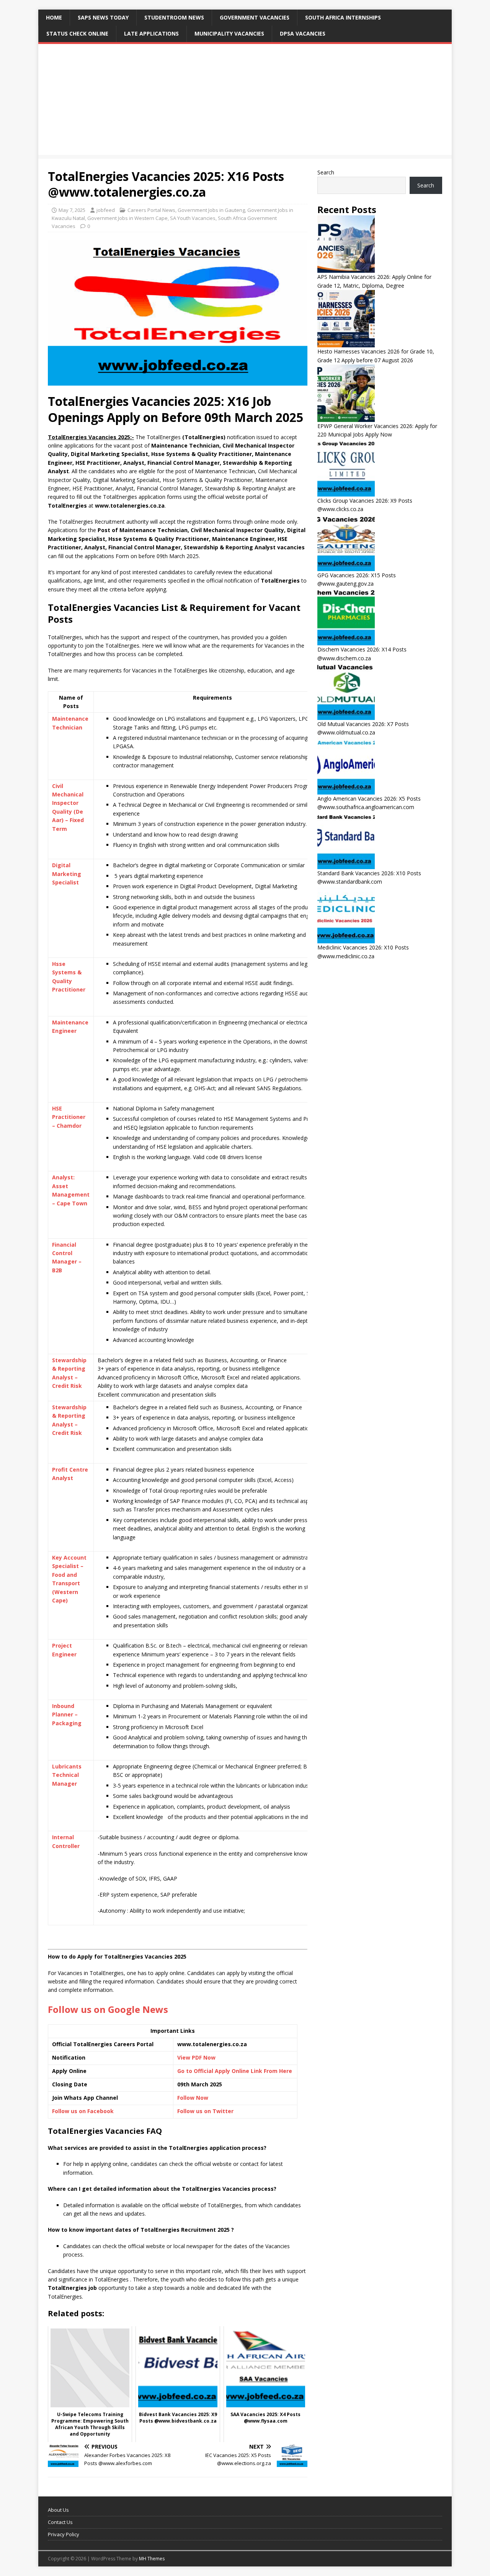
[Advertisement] (245, 101)
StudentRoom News (174, 17)
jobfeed (106, 210)
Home (54, 17)
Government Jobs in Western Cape (127, 218)
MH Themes (152, 2559)
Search (326, 172)
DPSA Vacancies (303, 33)
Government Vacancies (255, 17)
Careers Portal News (151, 210)
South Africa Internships (343, 17)
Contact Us (60, 2522)
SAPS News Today (103, 17)
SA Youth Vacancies (193, 218)
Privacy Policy (64, 2534)
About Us (58, 2510)
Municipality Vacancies (229, 33)
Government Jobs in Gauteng (211, 210)
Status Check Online (77, 33)
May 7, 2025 (72, 210)
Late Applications (151, 33)
